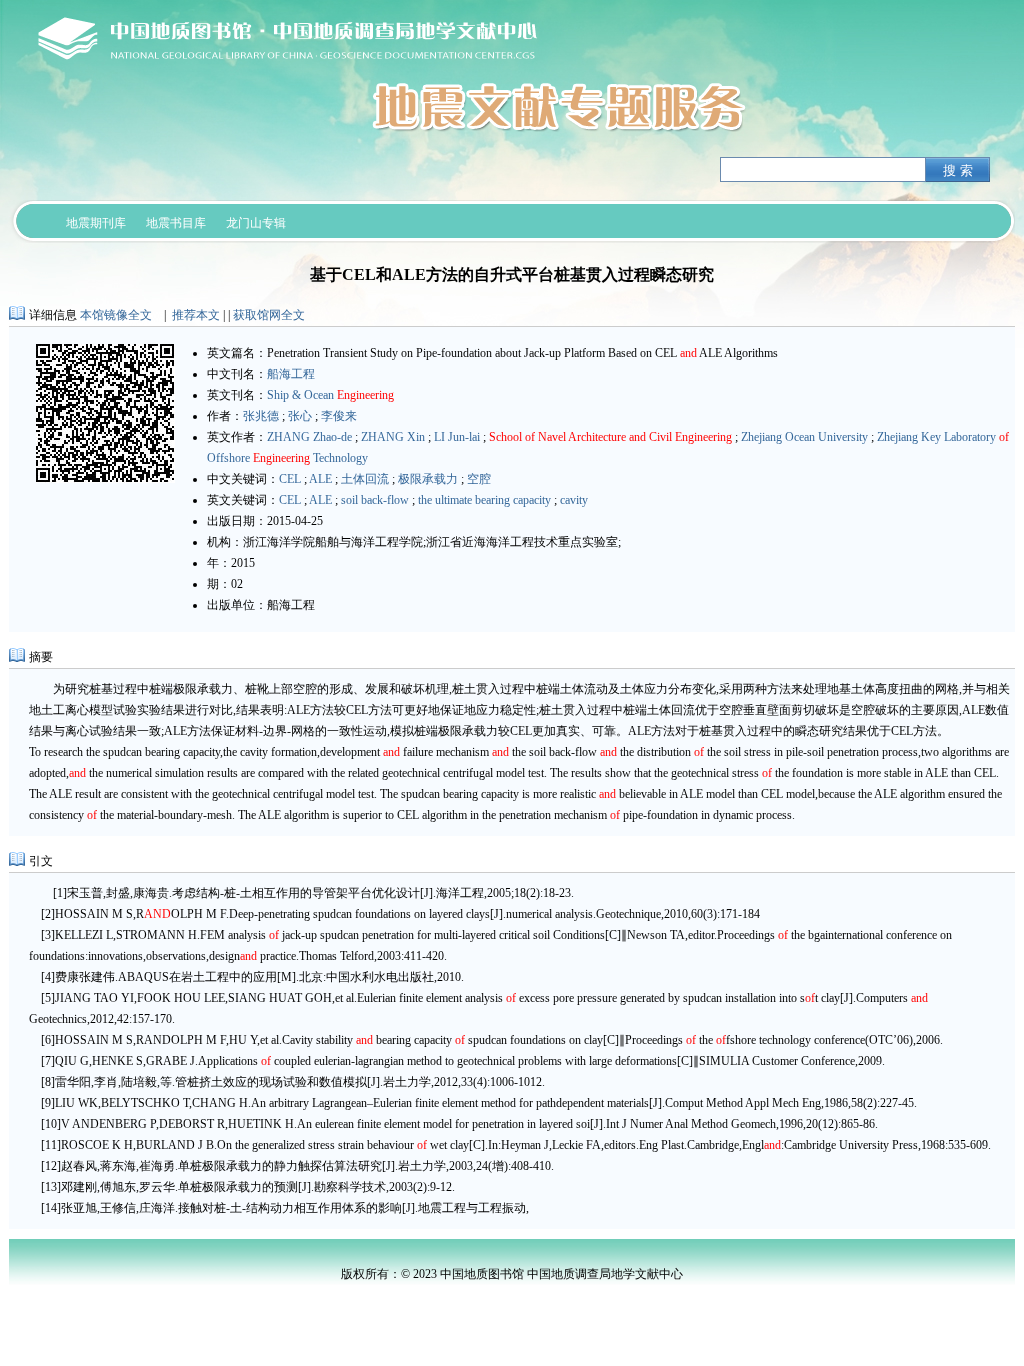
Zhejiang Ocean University (804, 437)
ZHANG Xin (393, 437)
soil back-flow (375, 500)
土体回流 (365, 479)
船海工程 (291, 374)
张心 (300, 416)
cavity (574, 500)
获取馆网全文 (269, 315)
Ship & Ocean (330, 395)
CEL (290, 479)
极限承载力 (428, 479)
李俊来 (339, 416)
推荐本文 (196, 315)
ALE (320, 479)
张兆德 (261, 416)
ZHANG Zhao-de (309, 437)
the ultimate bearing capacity (484, 500)
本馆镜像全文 (116, 315)
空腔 (479, 479)
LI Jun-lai (457, 437)
